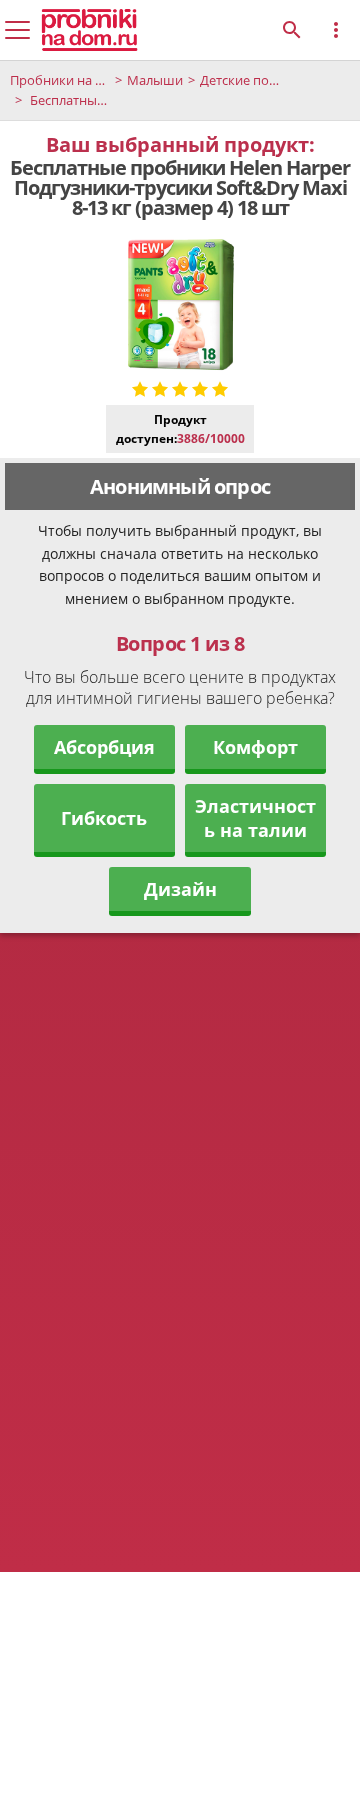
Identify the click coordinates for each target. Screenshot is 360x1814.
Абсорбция (104, 747)
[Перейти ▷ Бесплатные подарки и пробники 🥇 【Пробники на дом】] (89, 30)
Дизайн (180, 889)
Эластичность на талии (255, 818)
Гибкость (104, 818)
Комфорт (255, 747)
